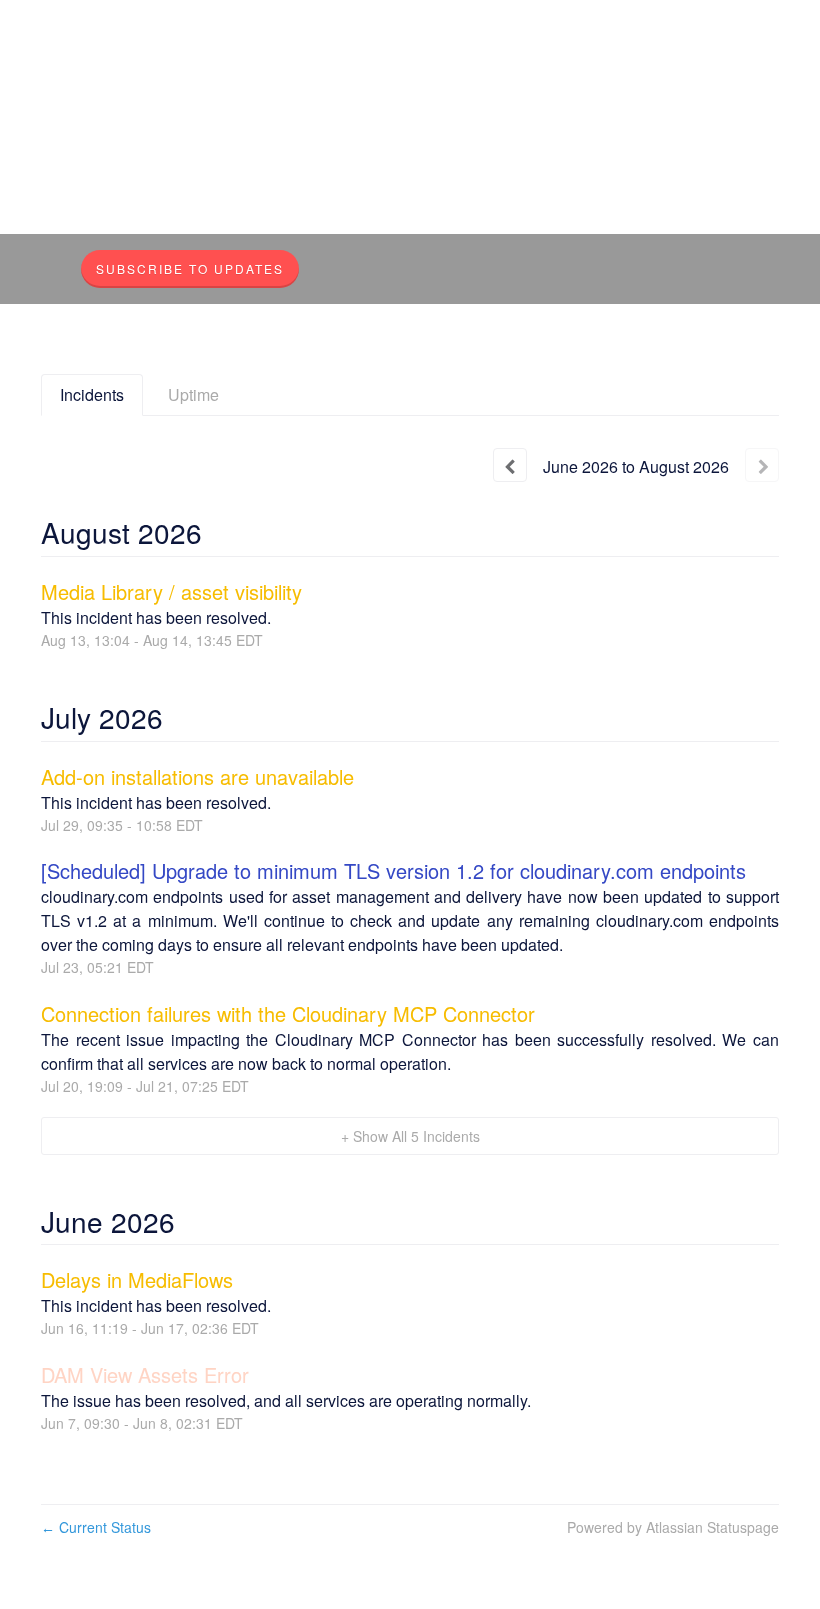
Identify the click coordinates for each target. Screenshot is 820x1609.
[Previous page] (510, 465)
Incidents (92, 394)
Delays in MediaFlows (137, 1279)
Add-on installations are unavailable (197, 776)
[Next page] (762, 465)
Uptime (193, 394)
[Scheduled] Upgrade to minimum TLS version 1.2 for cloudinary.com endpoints (393, 870)
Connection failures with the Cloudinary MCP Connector (288, 1013)
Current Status (96, 1527)
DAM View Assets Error (145, 1374)
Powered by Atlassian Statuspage (673, 1527)
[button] (190, 269)
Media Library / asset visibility (171, 591)
